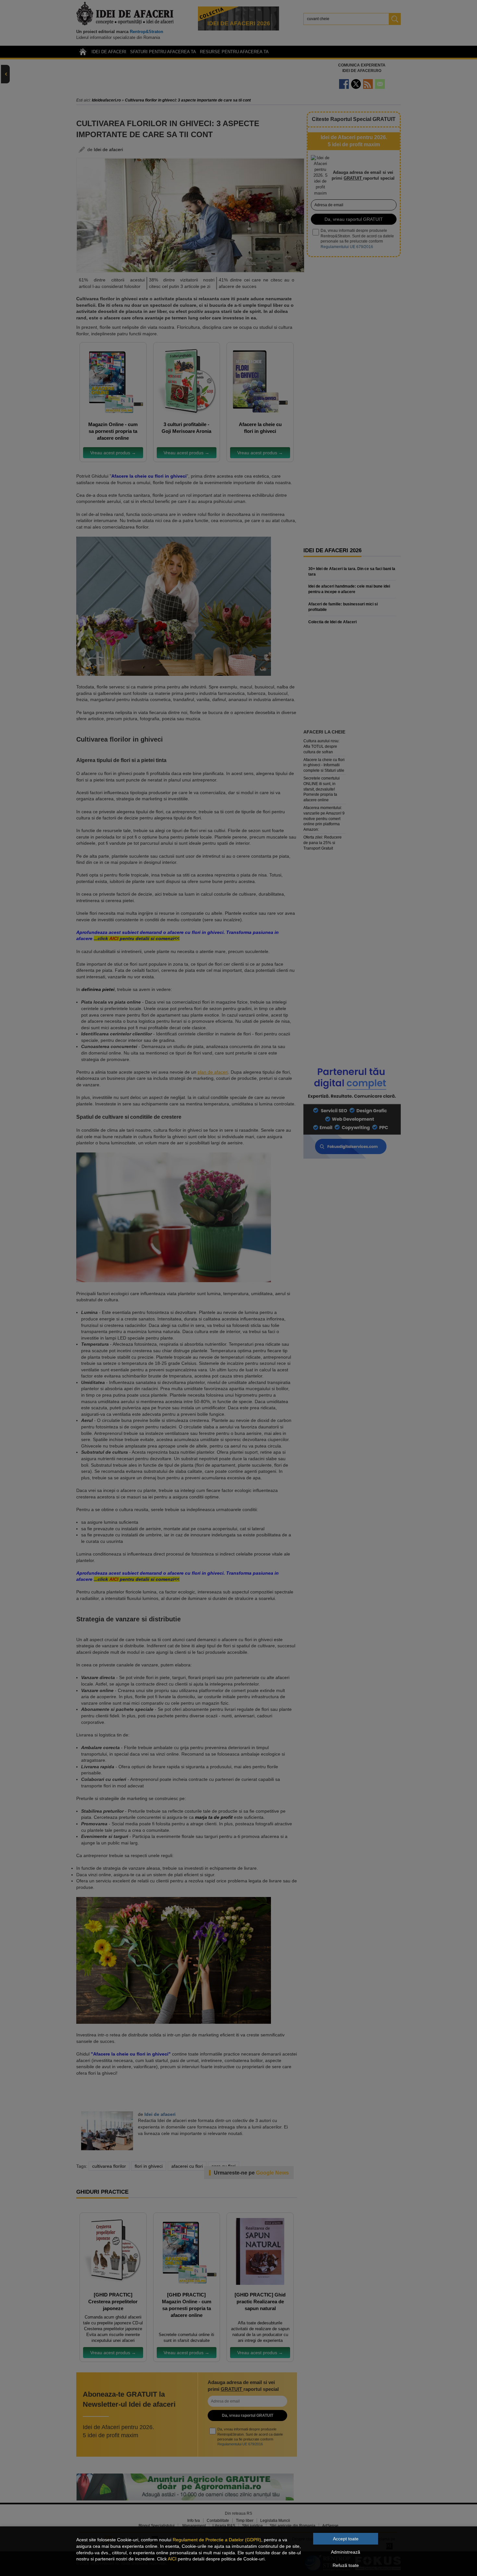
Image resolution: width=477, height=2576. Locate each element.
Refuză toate (346, 2565)
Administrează (346, 2552)
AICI (172, 2559)
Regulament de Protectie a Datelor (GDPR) (217, 2540)
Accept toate (346, 2539)
